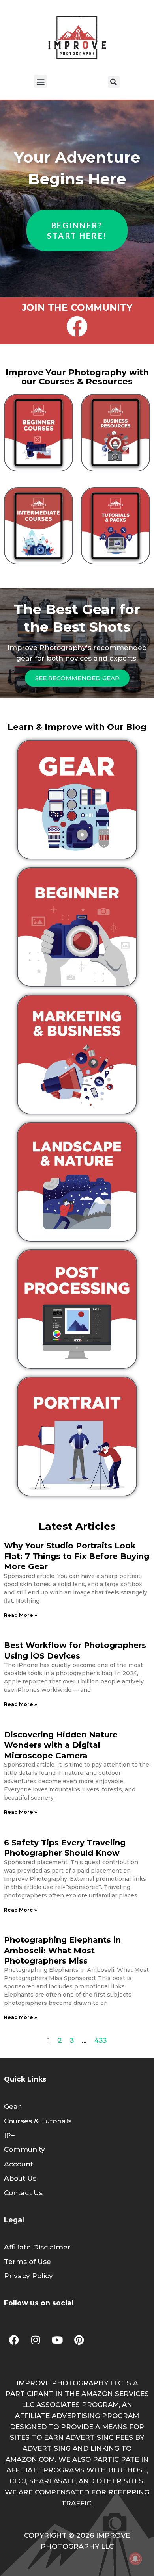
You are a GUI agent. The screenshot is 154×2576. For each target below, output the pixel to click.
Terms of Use (27, 2261)
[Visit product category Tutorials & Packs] (115, 526)
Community (24, 2149)
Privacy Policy (28, 2276)
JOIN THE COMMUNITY (77, 308)
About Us (20, 2178)
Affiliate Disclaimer (37, 2247)
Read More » (21, 1615)
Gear (12, 2106)
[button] (40, 81)
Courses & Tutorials (38, 2121)
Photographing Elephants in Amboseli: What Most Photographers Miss (62, 1950)
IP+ (9, 2135)
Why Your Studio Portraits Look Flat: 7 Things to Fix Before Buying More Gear (77, 1556)
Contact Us (23, 2193)
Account (19, 2164)
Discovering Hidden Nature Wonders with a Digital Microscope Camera (61, 1745)
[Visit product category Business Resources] (115, 433)
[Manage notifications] (135, 2559)
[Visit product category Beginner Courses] (38, 433)
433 (100, 2040)
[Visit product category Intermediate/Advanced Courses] (38, 526)
